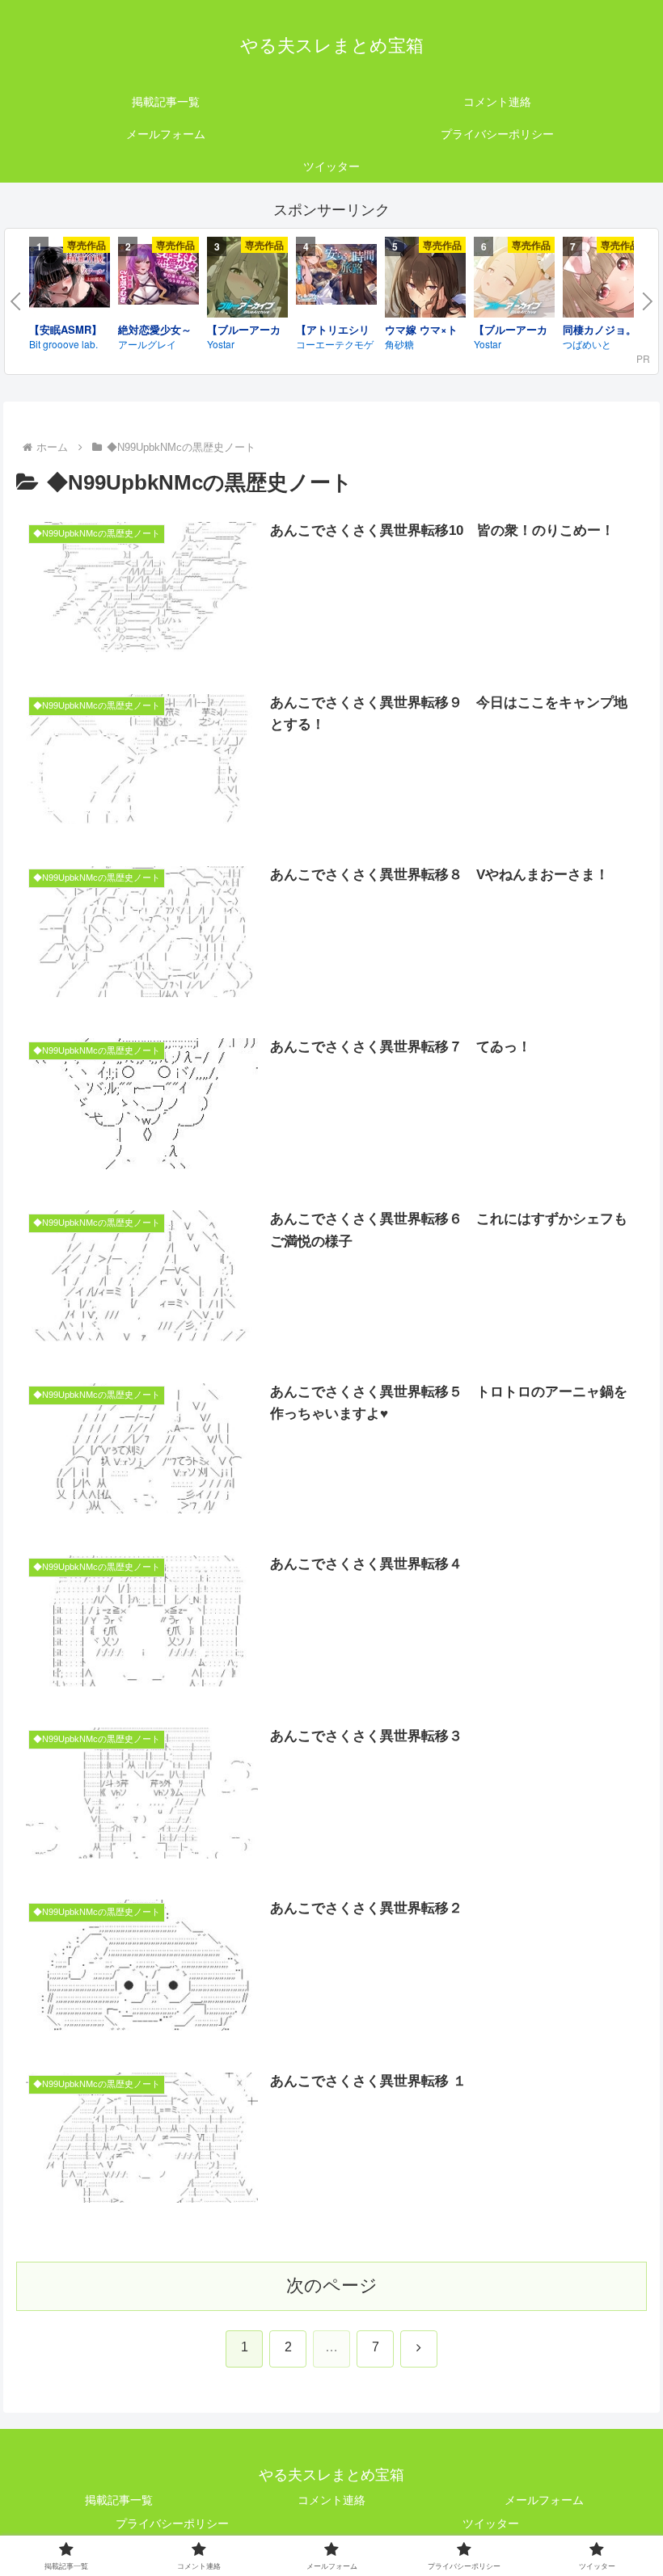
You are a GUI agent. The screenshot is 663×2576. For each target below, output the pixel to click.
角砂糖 (399, 344)
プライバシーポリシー (172, 2523)
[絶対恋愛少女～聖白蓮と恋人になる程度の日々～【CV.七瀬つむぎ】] (158, 277)
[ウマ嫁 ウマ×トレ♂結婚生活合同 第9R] (425, 280)
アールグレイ (147, 344)
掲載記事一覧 (119, 2500)
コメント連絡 (331, 2500)
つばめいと (587, 344)
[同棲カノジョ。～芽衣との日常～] (603, 280)
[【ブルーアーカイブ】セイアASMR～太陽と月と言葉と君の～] (514, 280)
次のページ (332, 2286)
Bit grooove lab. (63, 344)
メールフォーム (544, 2500)
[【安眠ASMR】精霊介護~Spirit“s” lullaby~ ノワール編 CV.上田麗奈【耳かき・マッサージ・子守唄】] (70, 280)
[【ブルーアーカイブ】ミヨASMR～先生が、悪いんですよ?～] (247, 280)
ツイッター (491, 2523)
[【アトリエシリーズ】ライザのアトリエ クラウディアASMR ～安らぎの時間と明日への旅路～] (336, 277)
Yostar (221, 344)
